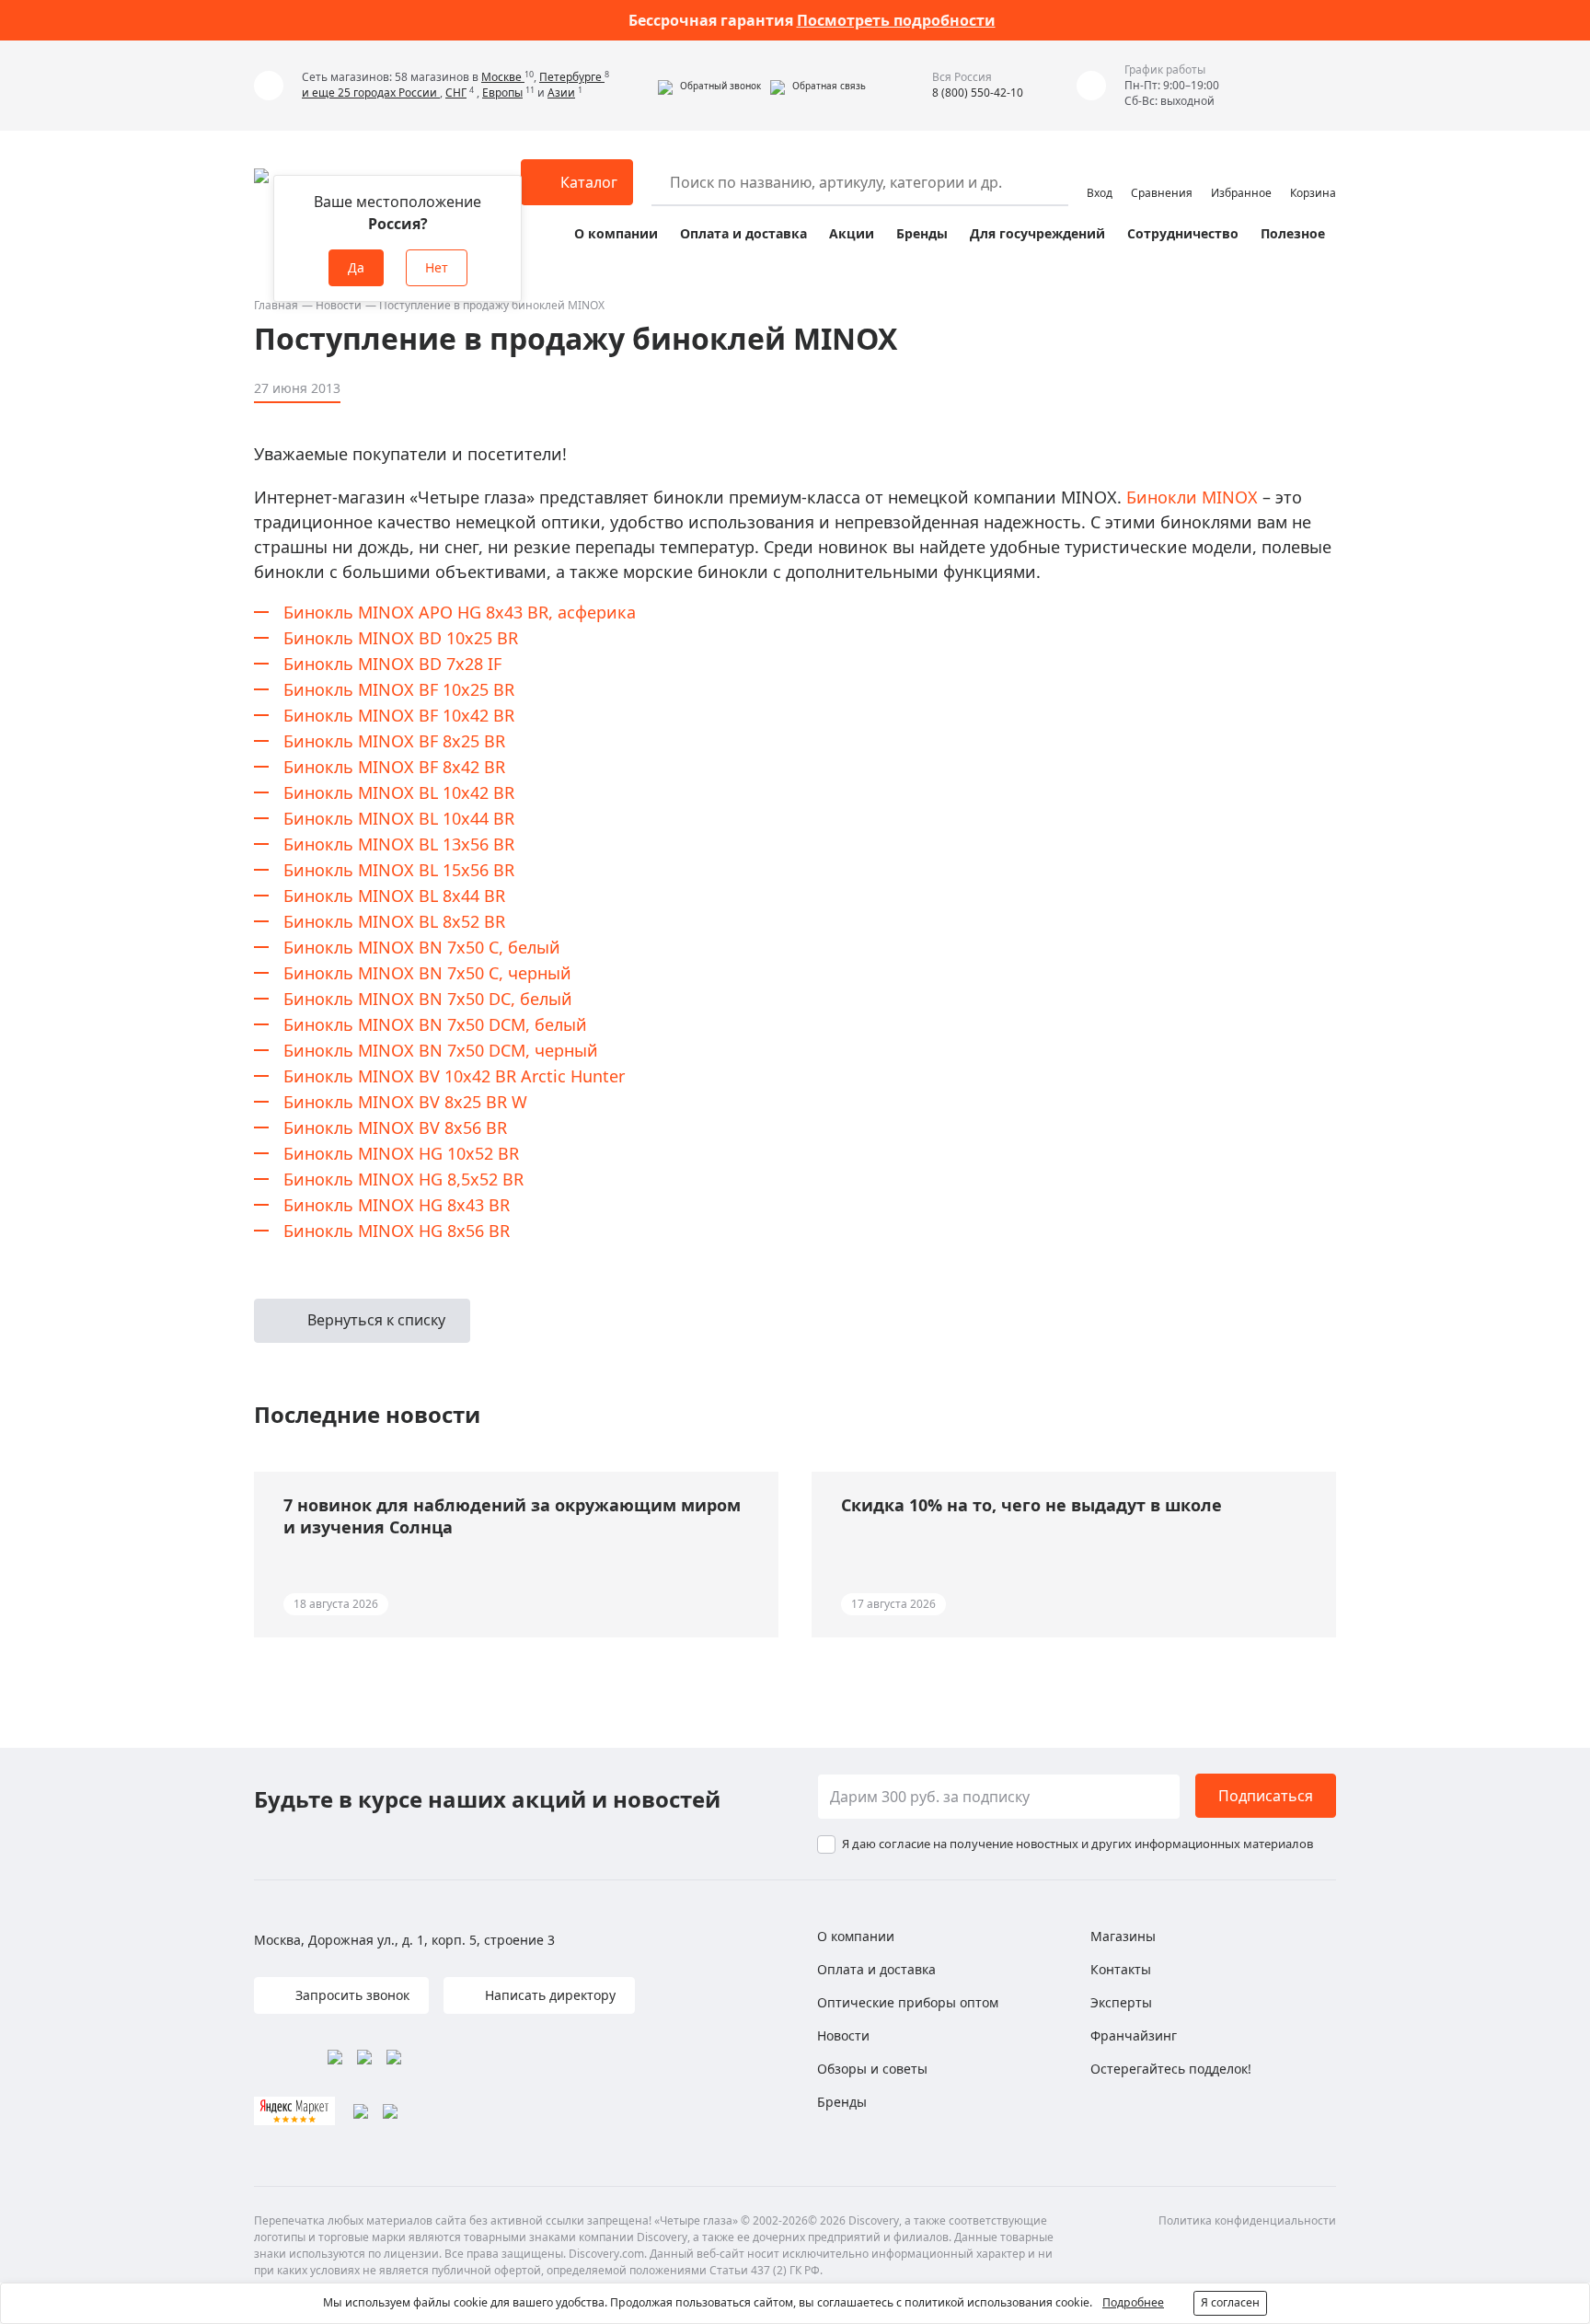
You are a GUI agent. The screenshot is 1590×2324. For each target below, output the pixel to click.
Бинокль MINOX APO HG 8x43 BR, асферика (460, 612)
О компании (616, 233)
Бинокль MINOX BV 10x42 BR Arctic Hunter (454, 1076)
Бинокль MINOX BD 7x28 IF (392, 664)
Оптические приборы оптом (908, 2002)
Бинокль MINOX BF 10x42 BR (399, 715)
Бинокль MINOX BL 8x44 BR (394, 896)
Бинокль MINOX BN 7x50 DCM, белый (435, 1024)
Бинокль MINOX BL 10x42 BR (399, 792)
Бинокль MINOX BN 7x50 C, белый (422, 947)
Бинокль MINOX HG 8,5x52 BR (403, 1179)
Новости (339, 305)
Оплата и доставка (743, 233)
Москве (503, 77)
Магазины (1123, 1936)
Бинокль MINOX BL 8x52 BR (394, 921)
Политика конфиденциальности (1247, 2220)
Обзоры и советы (872, 2069)
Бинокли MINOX (1192, 497)
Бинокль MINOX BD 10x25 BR (401, 638)
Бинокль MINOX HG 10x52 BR (401, 1153)
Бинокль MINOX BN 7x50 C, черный (427, 973)
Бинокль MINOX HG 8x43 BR (397, 1205)
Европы (502, 92)
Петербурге (572, 77)
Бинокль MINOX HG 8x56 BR (397, 1231)
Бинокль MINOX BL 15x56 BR (399, 870)
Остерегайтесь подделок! (1171, 2069)
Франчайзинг (1134, 2035)
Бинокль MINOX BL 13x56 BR (399, 844)
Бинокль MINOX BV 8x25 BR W (405, 1102)
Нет (437, 267)
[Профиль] (1100, 174)
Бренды (922, 233)
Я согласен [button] (1230, 2302)
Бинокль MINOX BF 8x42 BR (394, 767)
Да (356, 267)
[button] (709, 86)
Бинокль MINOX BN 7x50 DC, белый (428, 999)
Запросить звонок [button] (351, 1995)
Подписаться (1266, 1796)
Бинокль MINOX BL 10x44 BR (399, 818)
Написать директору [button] (548, 1995)
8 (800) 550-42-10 (978, 92)
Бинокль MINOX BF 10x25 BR (399, 689)
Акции (852, 233)
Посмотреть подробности (896, 20)
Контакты (1121, 1969)
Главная (276, 305)
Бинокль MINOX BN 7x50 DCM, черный (441, 1050)
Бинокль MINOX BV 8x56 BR (395, 1127)
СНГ (456, 92)
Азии (561, 92)
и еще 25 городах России (371, 92)
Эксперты (1121, 2002)
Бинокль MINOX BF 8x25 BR (394, 741)
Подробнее (1133, 2302)
